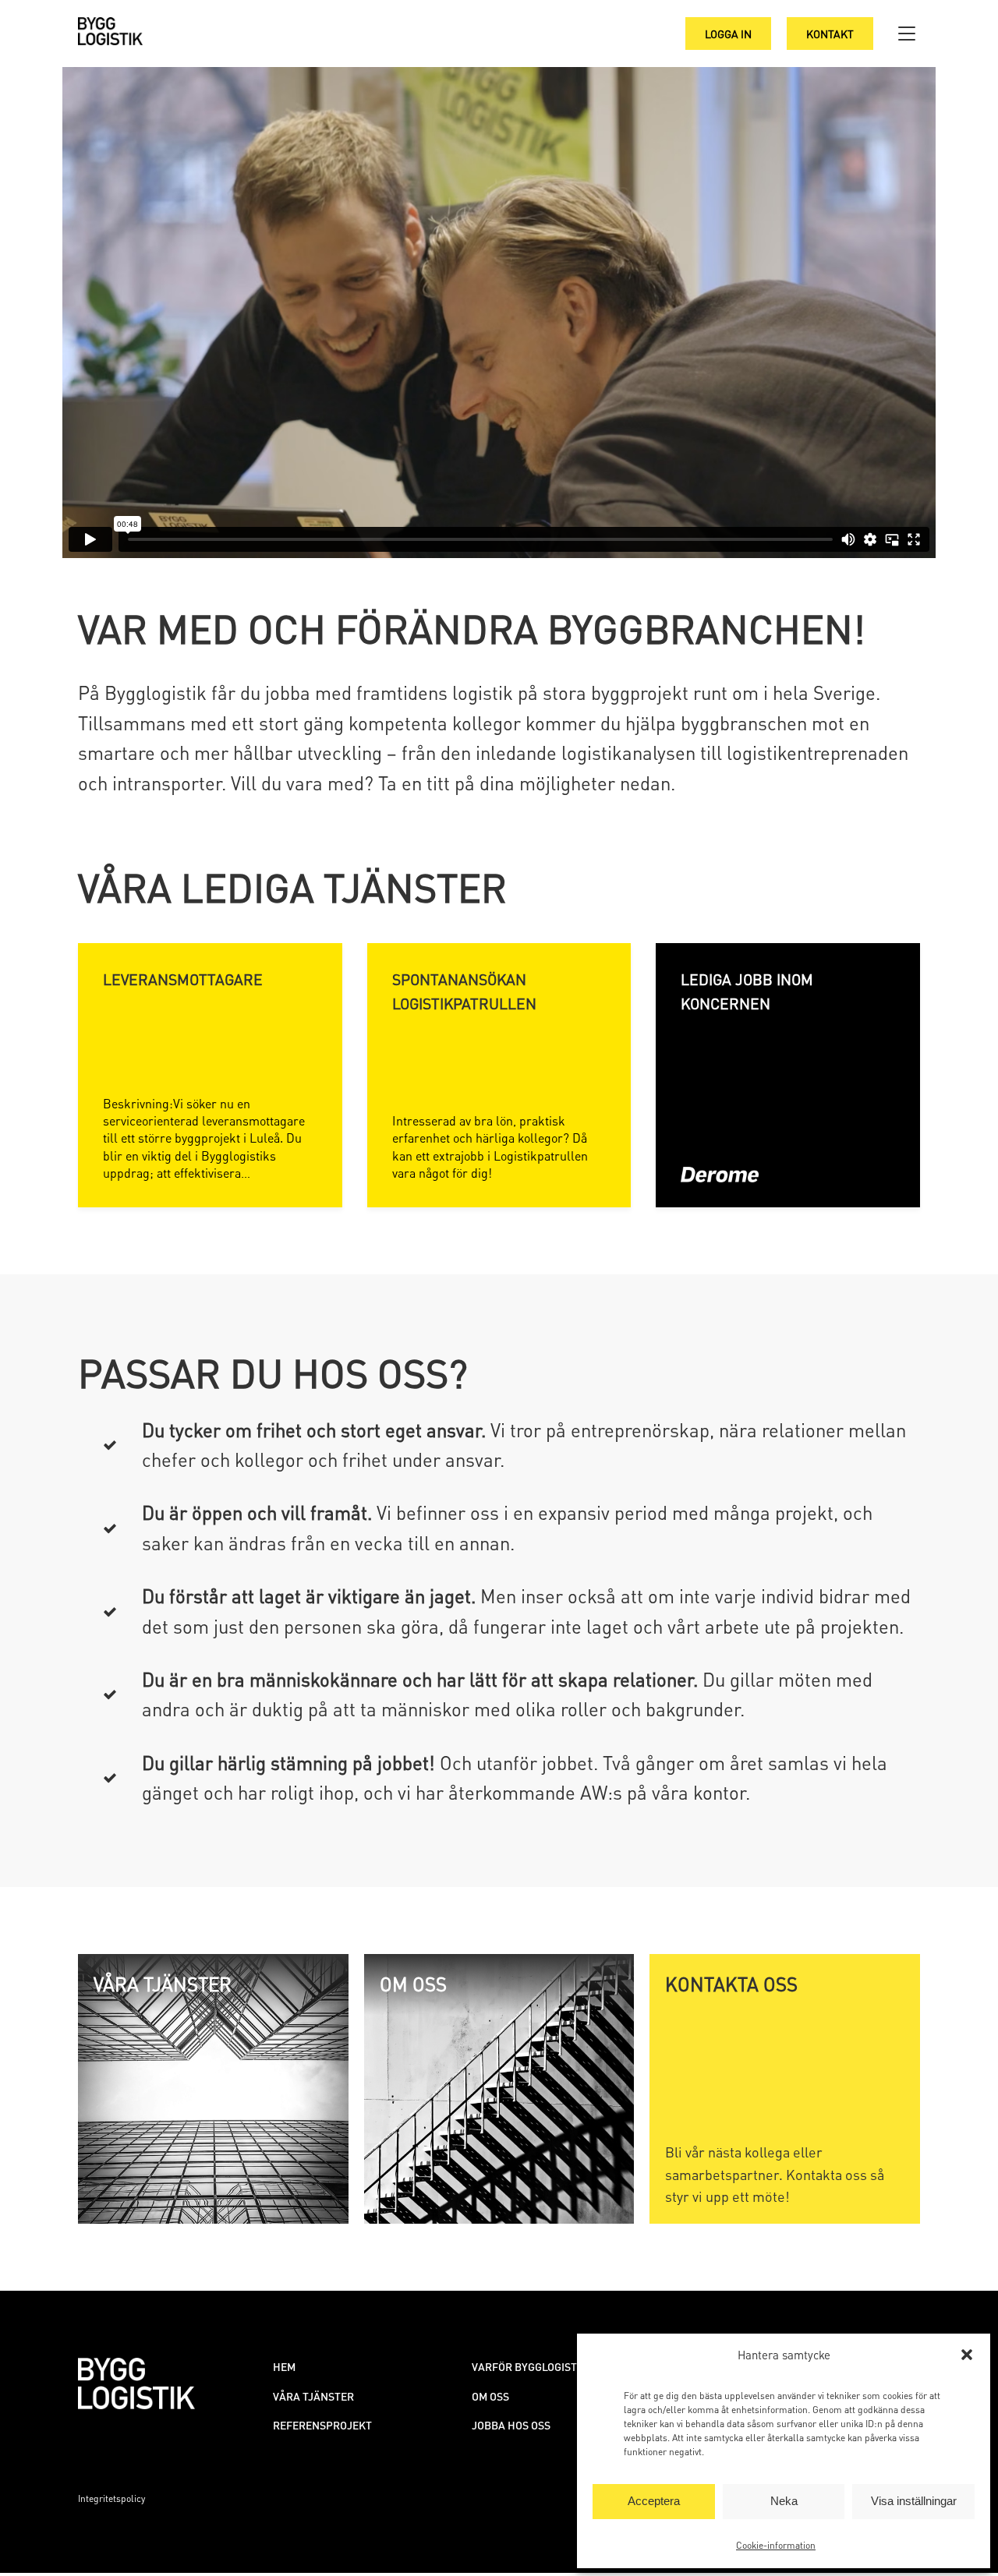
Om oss (490, 2396)
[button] (967, 2355)
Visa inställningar (914, 2501)
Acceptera (654, 2501)
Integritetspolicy (111, 2498)
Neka (784, 2501)
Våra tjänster (313, 2396)
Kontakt (830, 34)
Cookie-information (776, 2545)
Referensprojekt (322, 2425)
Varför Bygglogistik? (532, 2366)
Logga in (728, 34)
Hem (284, 2366)
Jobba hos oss (511, 2425)
